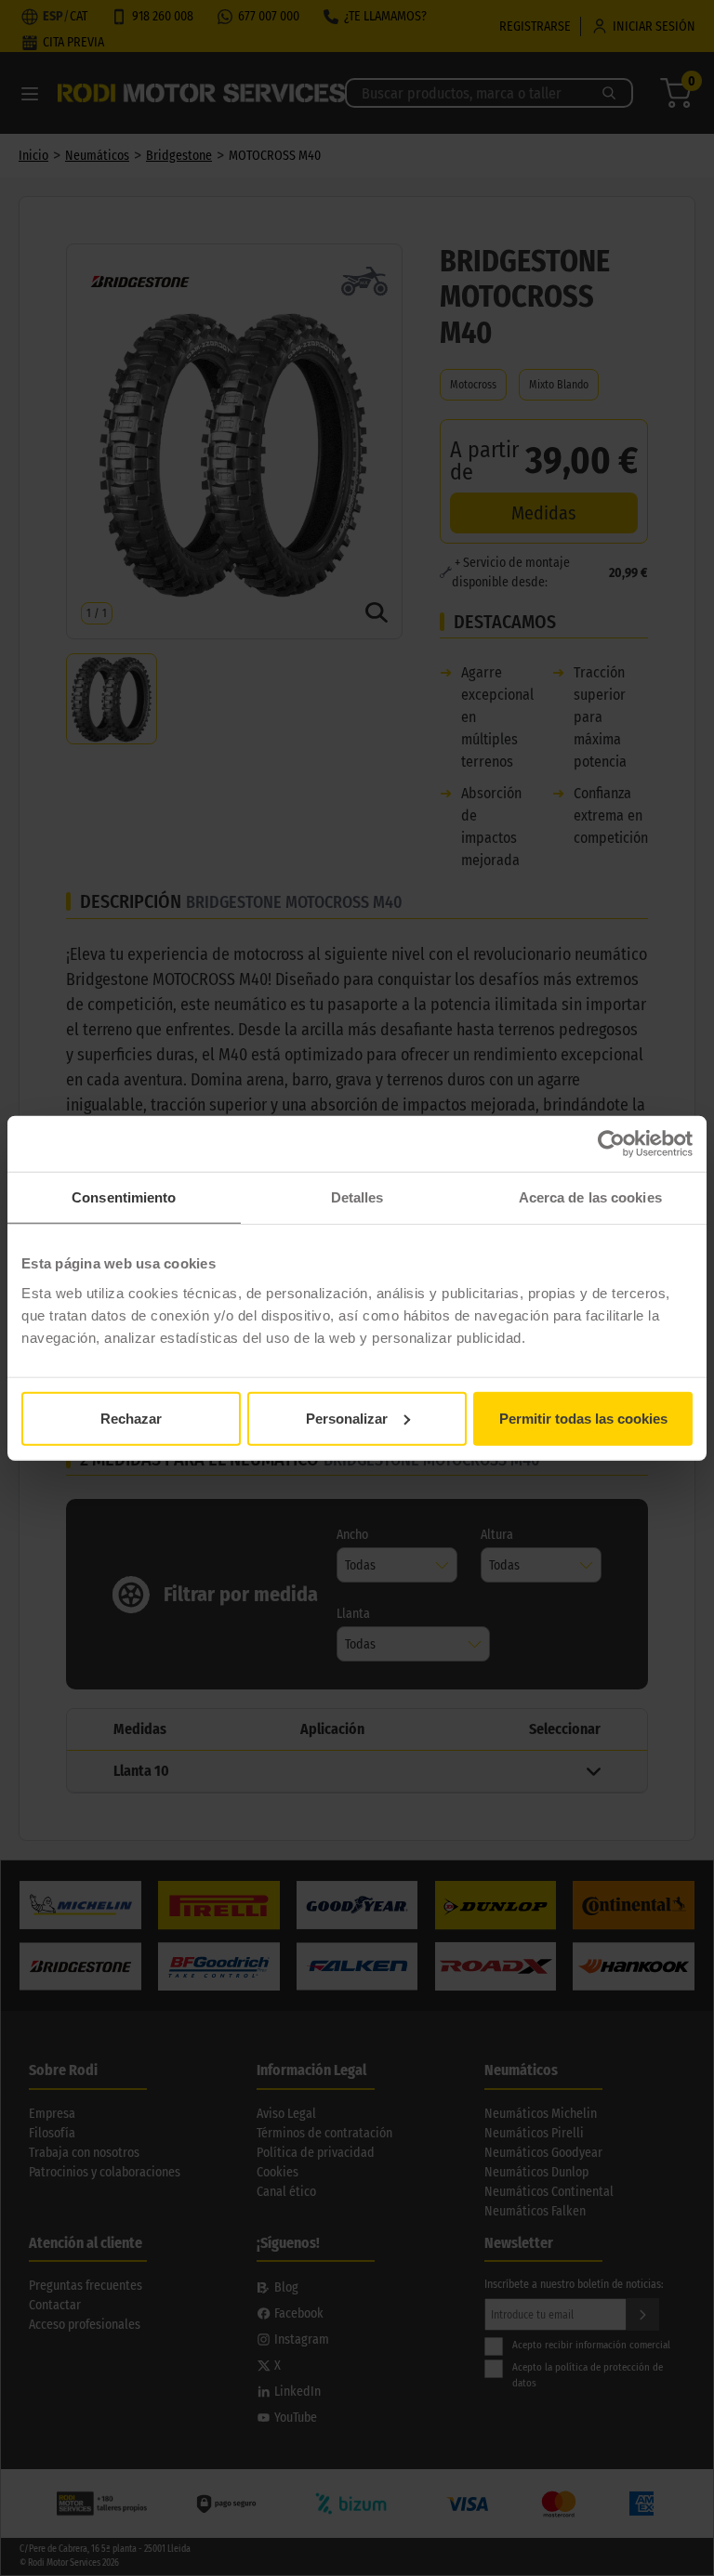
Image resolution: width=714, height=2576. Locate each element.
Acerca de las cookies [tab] (590, 1197)
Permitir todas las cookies (583, 1418)
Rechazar (131, 1418)
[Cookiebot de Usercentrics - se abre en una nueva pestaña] (611, 1144)
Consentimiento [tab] (124, 1197)
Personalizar (347, 1418)
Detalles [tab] (357, 1197)
